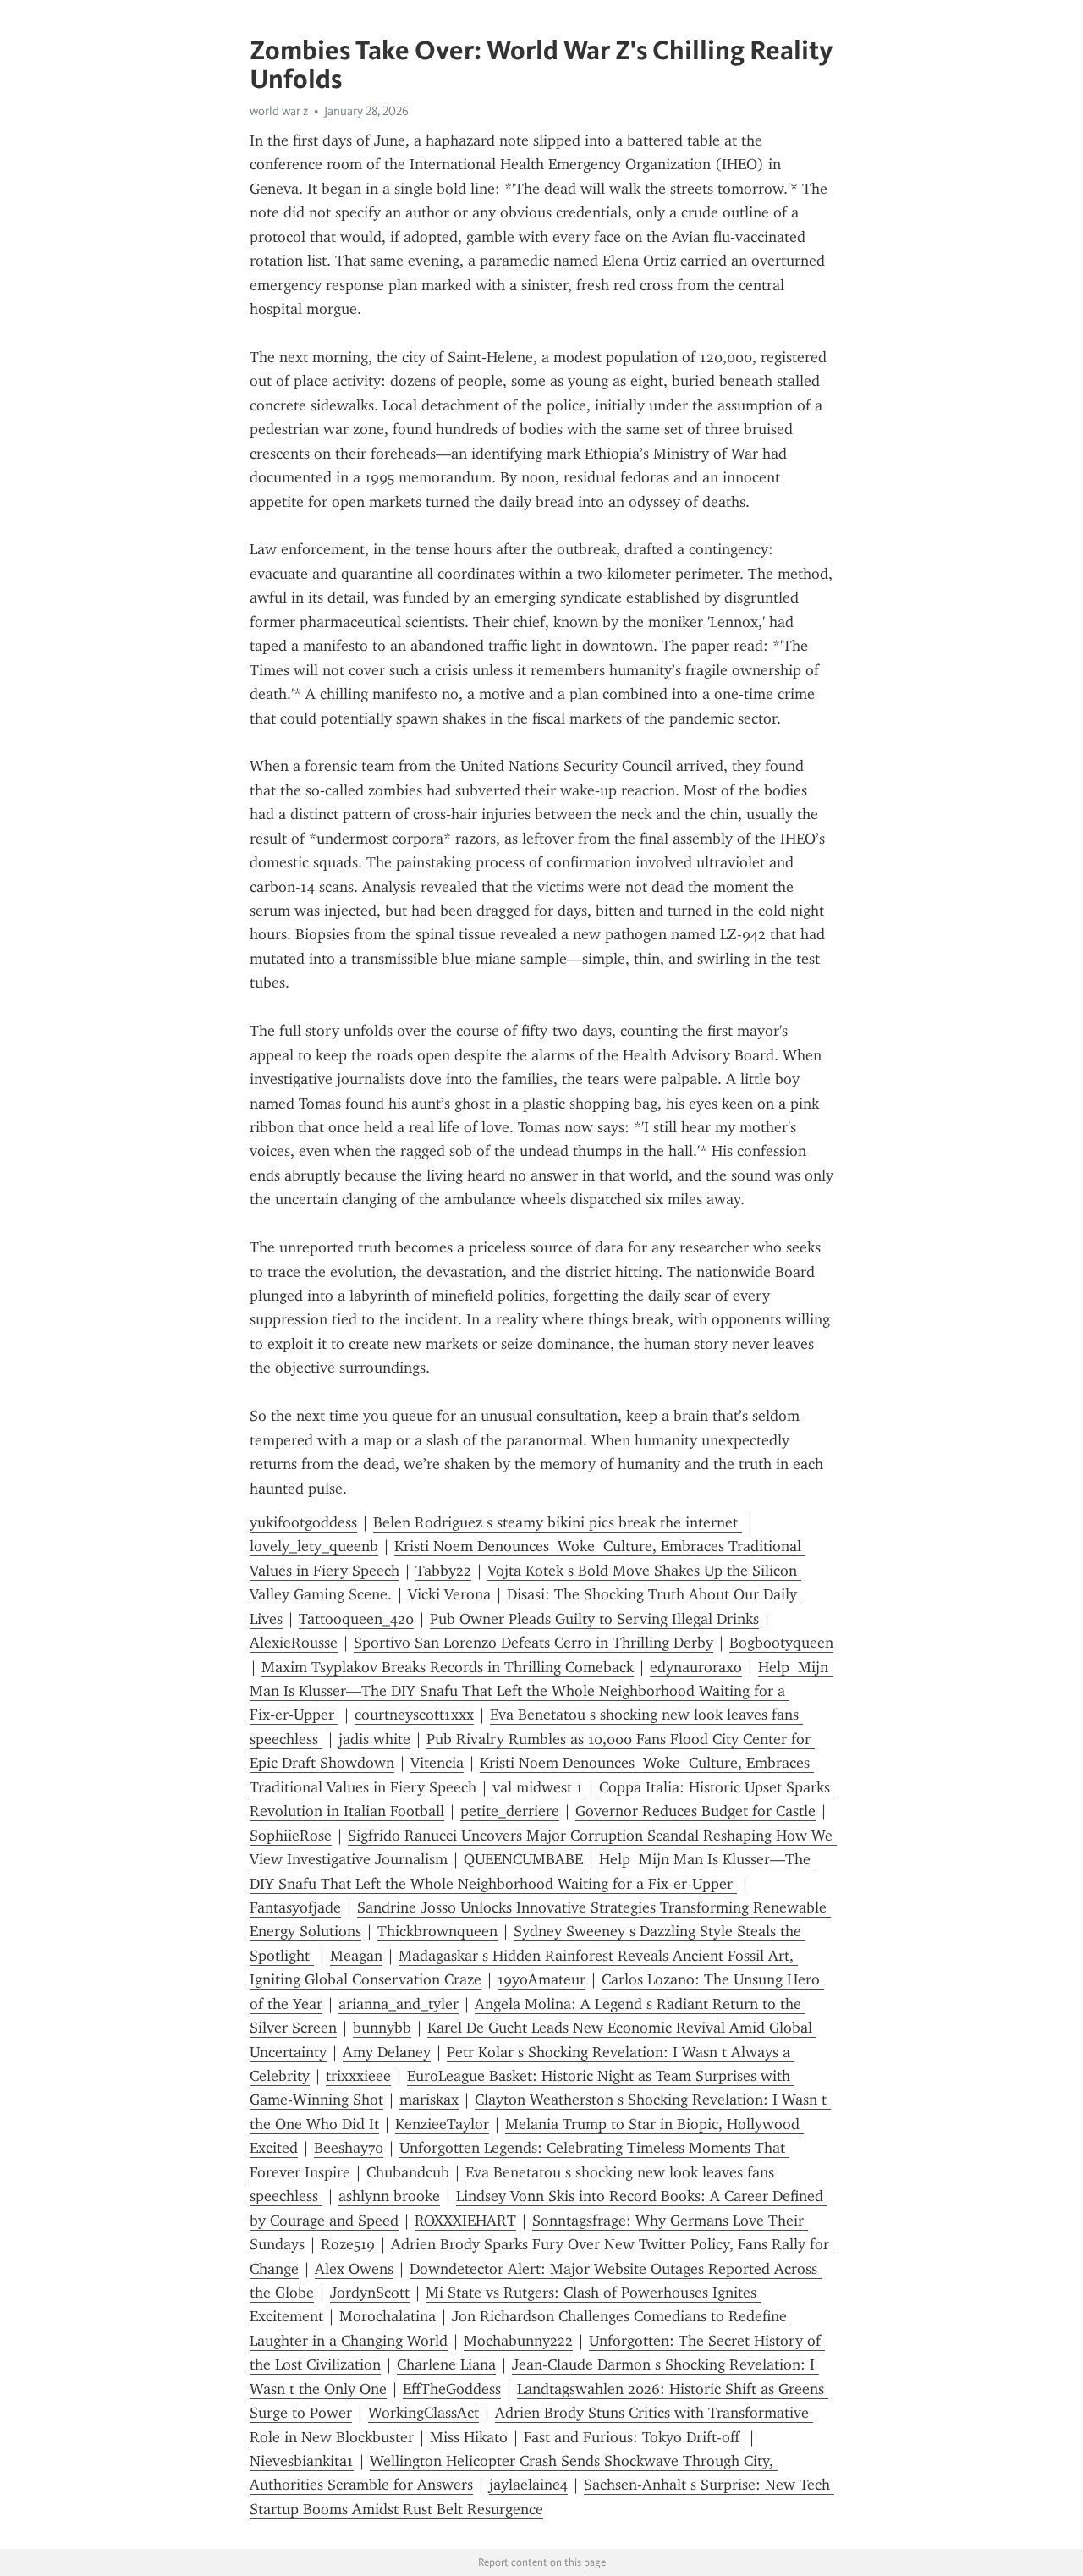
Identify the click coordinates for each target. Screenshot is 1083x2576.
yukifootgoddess (303, 1522)
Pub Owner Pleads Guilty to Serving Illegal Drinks (594, 1619)
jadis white (374, 1739)
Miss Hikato (469, 2437)
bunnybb (382, 2028)
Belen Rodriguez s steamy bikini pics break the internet (558, 1522)
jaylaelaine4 (528, 2485)
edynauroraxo (696, 1667)
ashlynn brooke (389, 2196)
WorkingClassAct (423, 2413)
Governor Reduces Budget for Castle (695, 1811)
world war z (279, 111)
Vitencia (437, 1763)
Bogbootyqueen (781, 1643)
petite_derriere (510, 1811)
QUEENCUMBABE (523, 1859)
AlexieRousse (294, 1643)
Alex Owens (354, 2269)
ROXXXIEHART (465, 2221)
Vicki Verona (449, 1594)
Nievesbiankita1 (302, 2461)
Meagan (356, 1956)
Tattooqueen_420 (356, 1619)
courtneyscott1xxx (414, 1715)
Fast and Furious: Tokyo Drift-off (634, 2437)
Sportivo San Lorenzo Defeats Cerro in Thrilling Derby (533, 1643)
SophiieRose (291, 1836)
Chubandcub (408, 2172)
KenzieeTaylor (442, 2124)
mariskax (429, 2100)
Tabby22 (443, 1571)
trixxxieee (358, 2076)
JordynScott (370, 2293)
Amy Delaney (387, 2052)
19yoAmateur (541, 1979)
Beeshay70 (349, 2148)
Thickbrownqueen (437, 1931)
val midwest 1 (538, 1787)
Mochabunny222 (518, 2341)
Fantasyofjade (295, 1907)
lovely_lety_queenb (314, 1546)
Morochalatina (388, 2316)
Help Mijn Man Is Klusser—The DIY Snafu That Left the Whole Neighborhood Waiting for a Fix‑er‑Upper (541, 1691)
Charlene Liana (446, 2364)
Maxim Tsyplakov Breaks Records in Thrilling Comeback (448, 1667)
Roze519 (348, 2244)
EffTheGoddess (452, 2389)
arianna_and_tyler (399, 2004)
